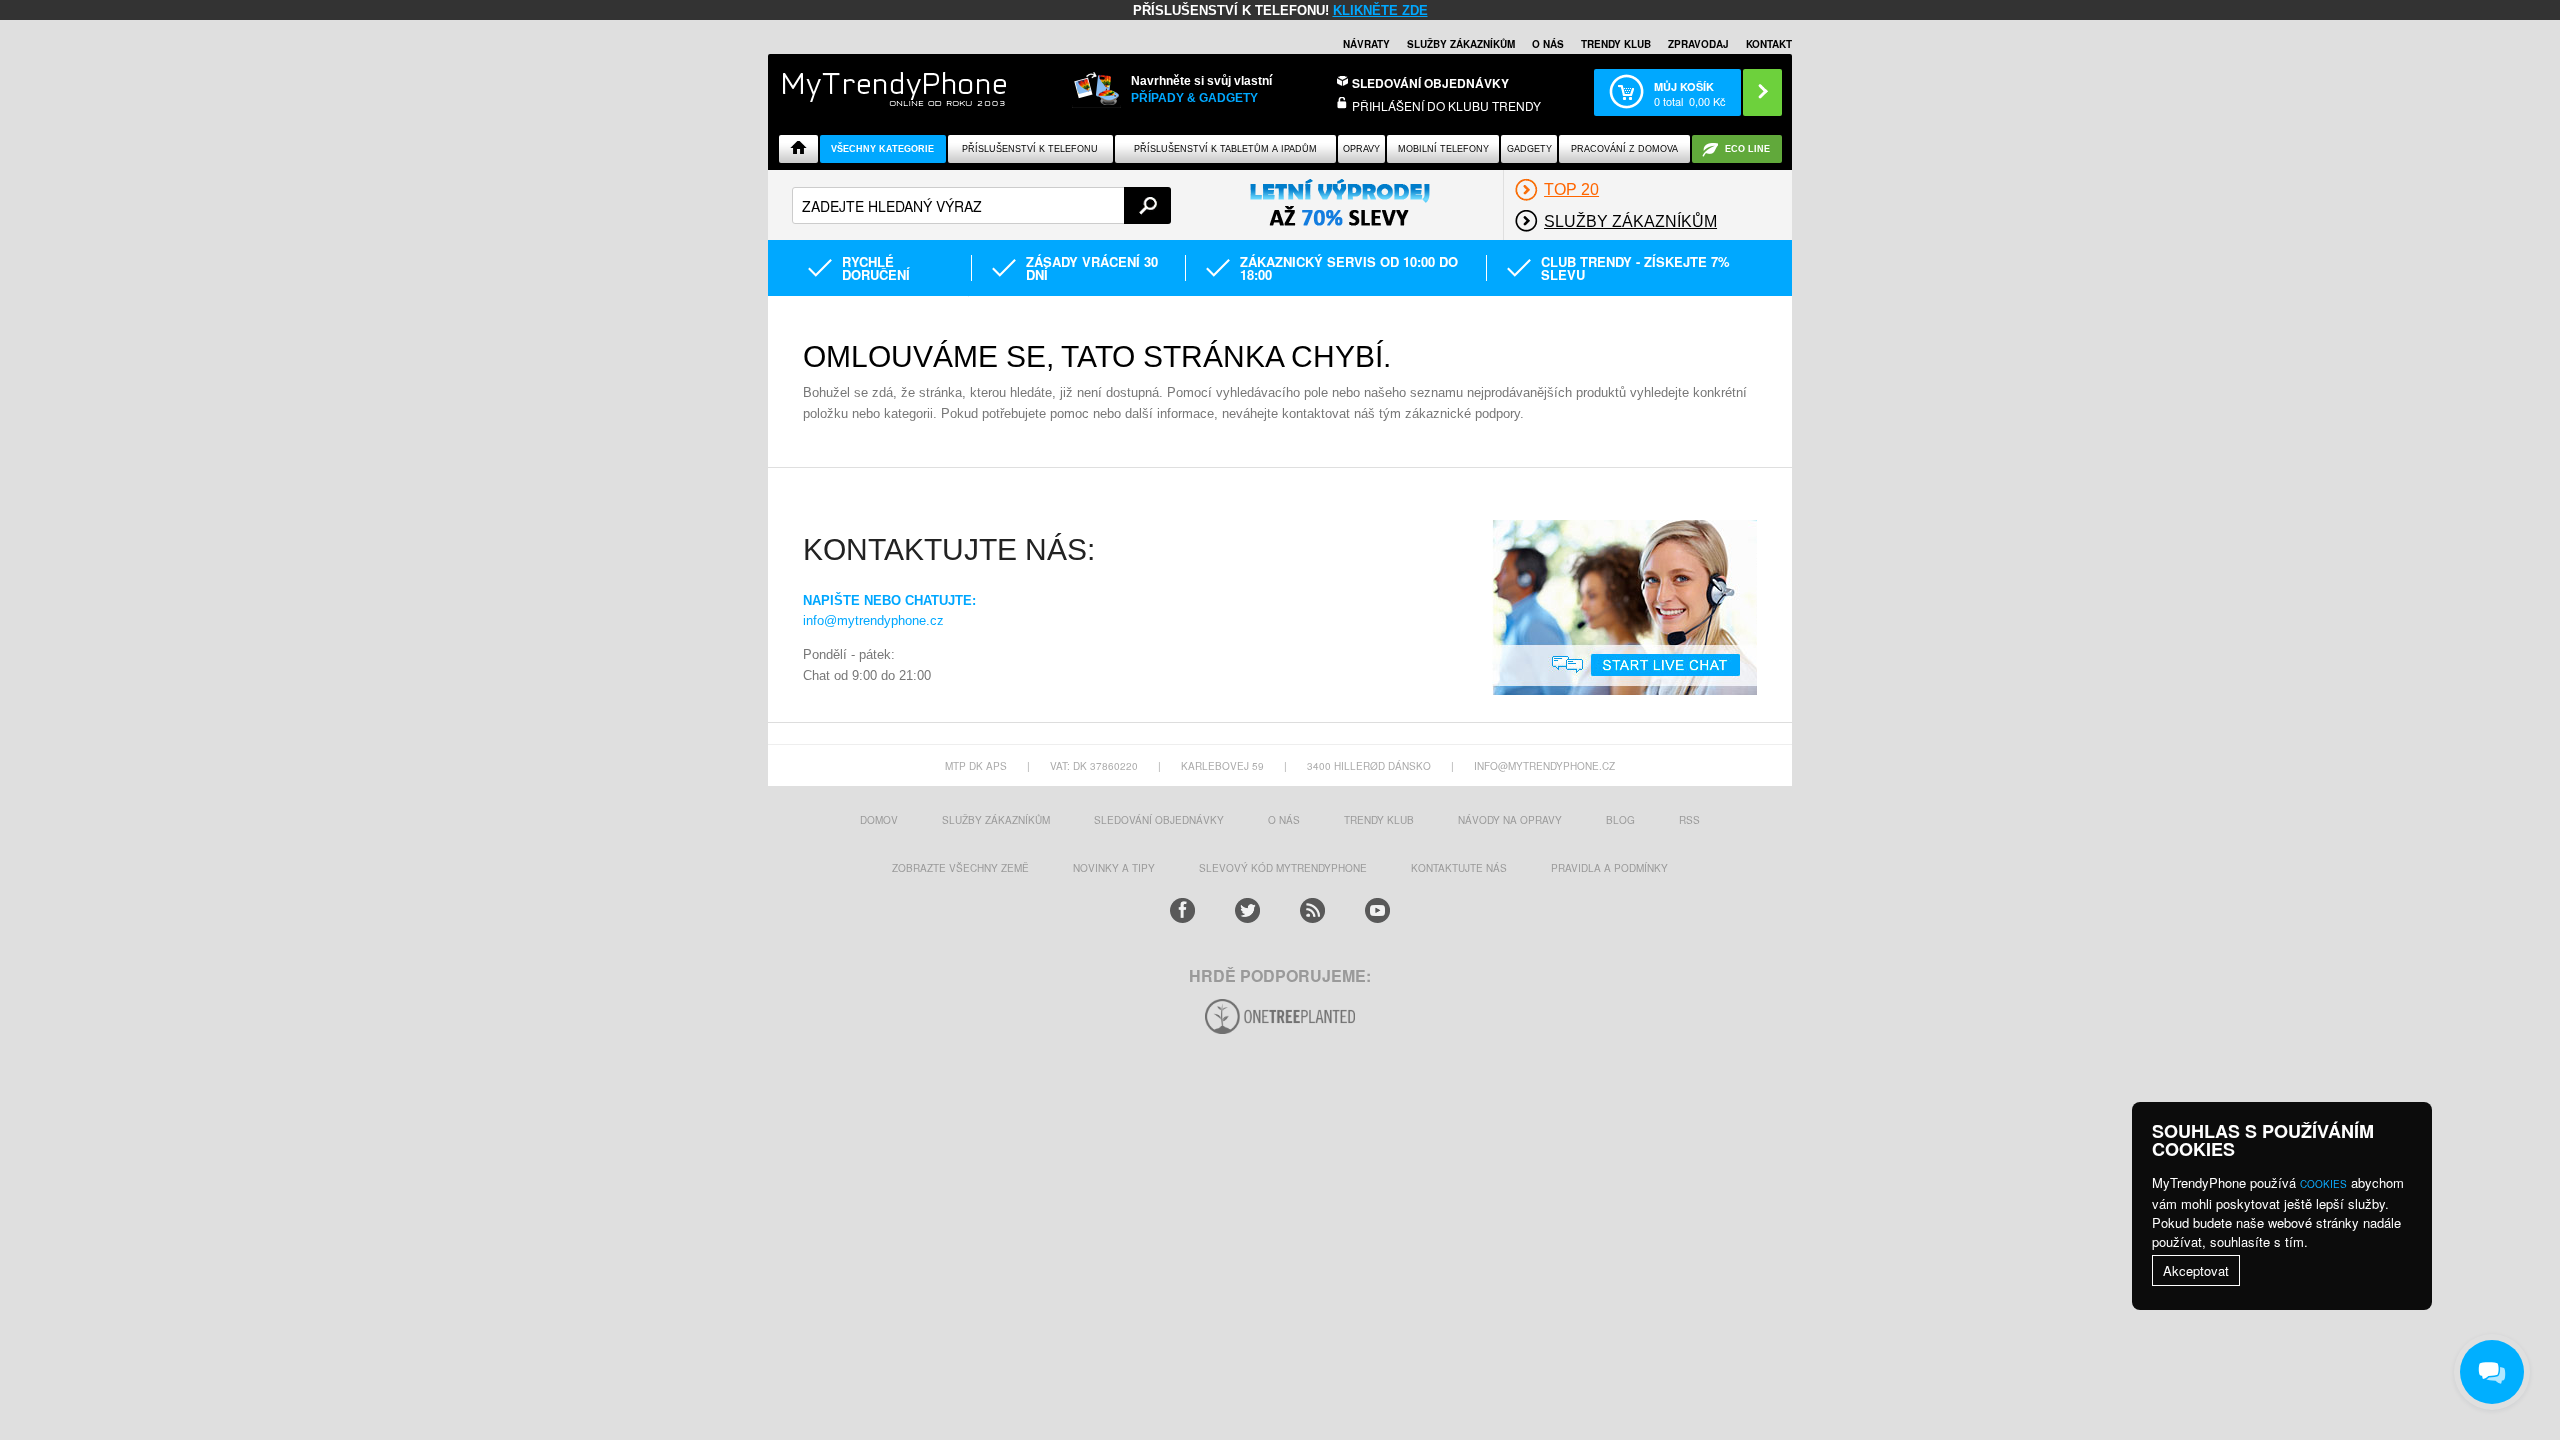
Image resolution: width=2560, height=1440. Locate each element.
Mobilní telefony (1443, 149)
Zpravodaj (1698, 44)
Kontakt (1769, 44)
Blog (1620, 820)
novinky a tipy (1114, 868)
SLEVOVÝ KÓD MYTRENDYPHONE (1283, 868)
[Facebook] (1182, 910)
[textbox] (981, 205)
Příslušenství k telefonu (1030, 149)
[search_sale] (1340, 204)
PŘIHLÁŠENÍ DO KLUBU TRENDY (1446, 105)
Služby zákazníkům (1461, 44)
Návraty (1366, 44)
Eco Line (1747, 149)
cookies (2323, 1184)
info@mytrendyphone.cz (873, 620)
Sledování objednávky (1430, 83)
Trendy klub (1616, 44)
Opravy (1361, 149)
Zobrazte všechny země (960, 868)
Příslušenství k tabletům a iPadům (1225, 149)
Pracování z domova (1624, 149)
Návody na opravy (1510, 820)
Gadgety (1529, 149)
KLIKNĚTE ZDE (1380, 10)
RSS (1689, 820)
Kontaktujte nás (1459, 868)
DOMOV (879, 820)
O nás (1548, 44)
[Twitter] (1247, 910)
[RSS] (1312, 910)
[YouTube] (1377, 910)
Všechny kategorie (882, 149)
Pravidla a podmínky (1609, 868)
